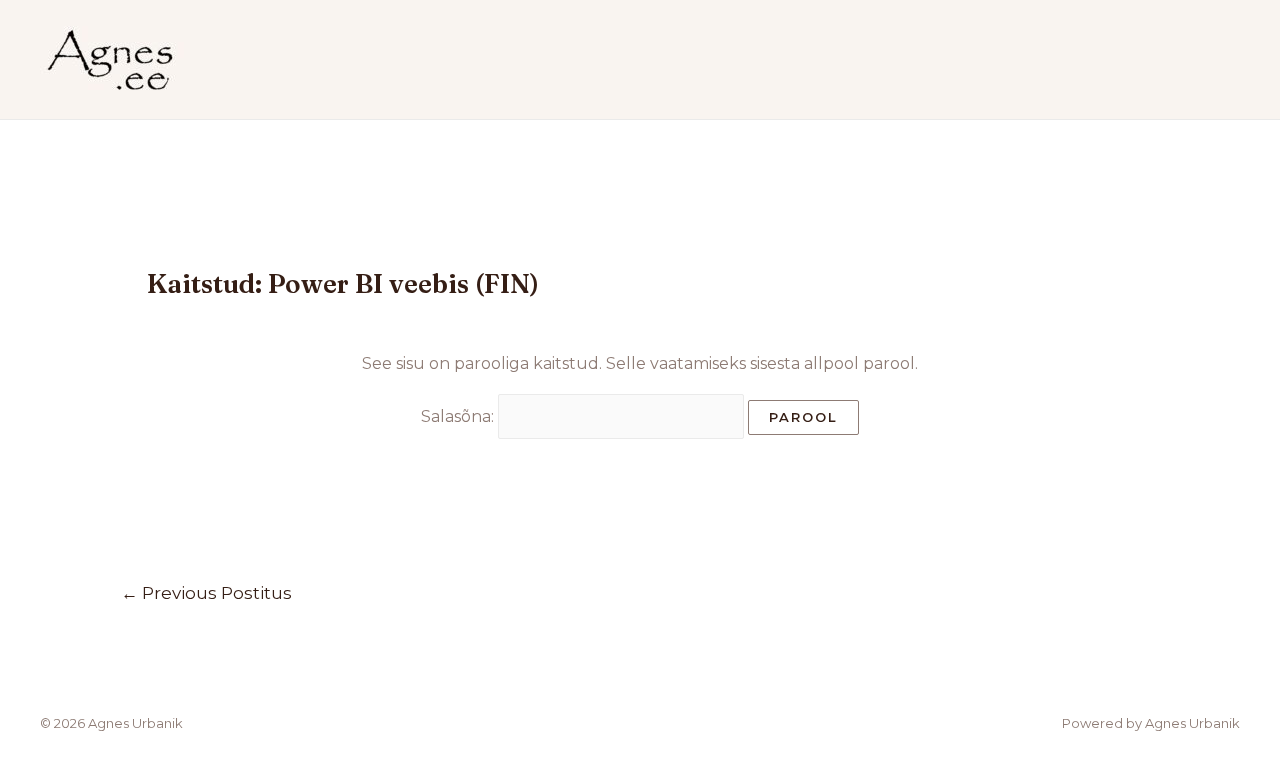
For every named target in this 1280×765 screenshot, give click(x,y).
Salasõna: (459, 416)
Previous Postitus (206, 592)
